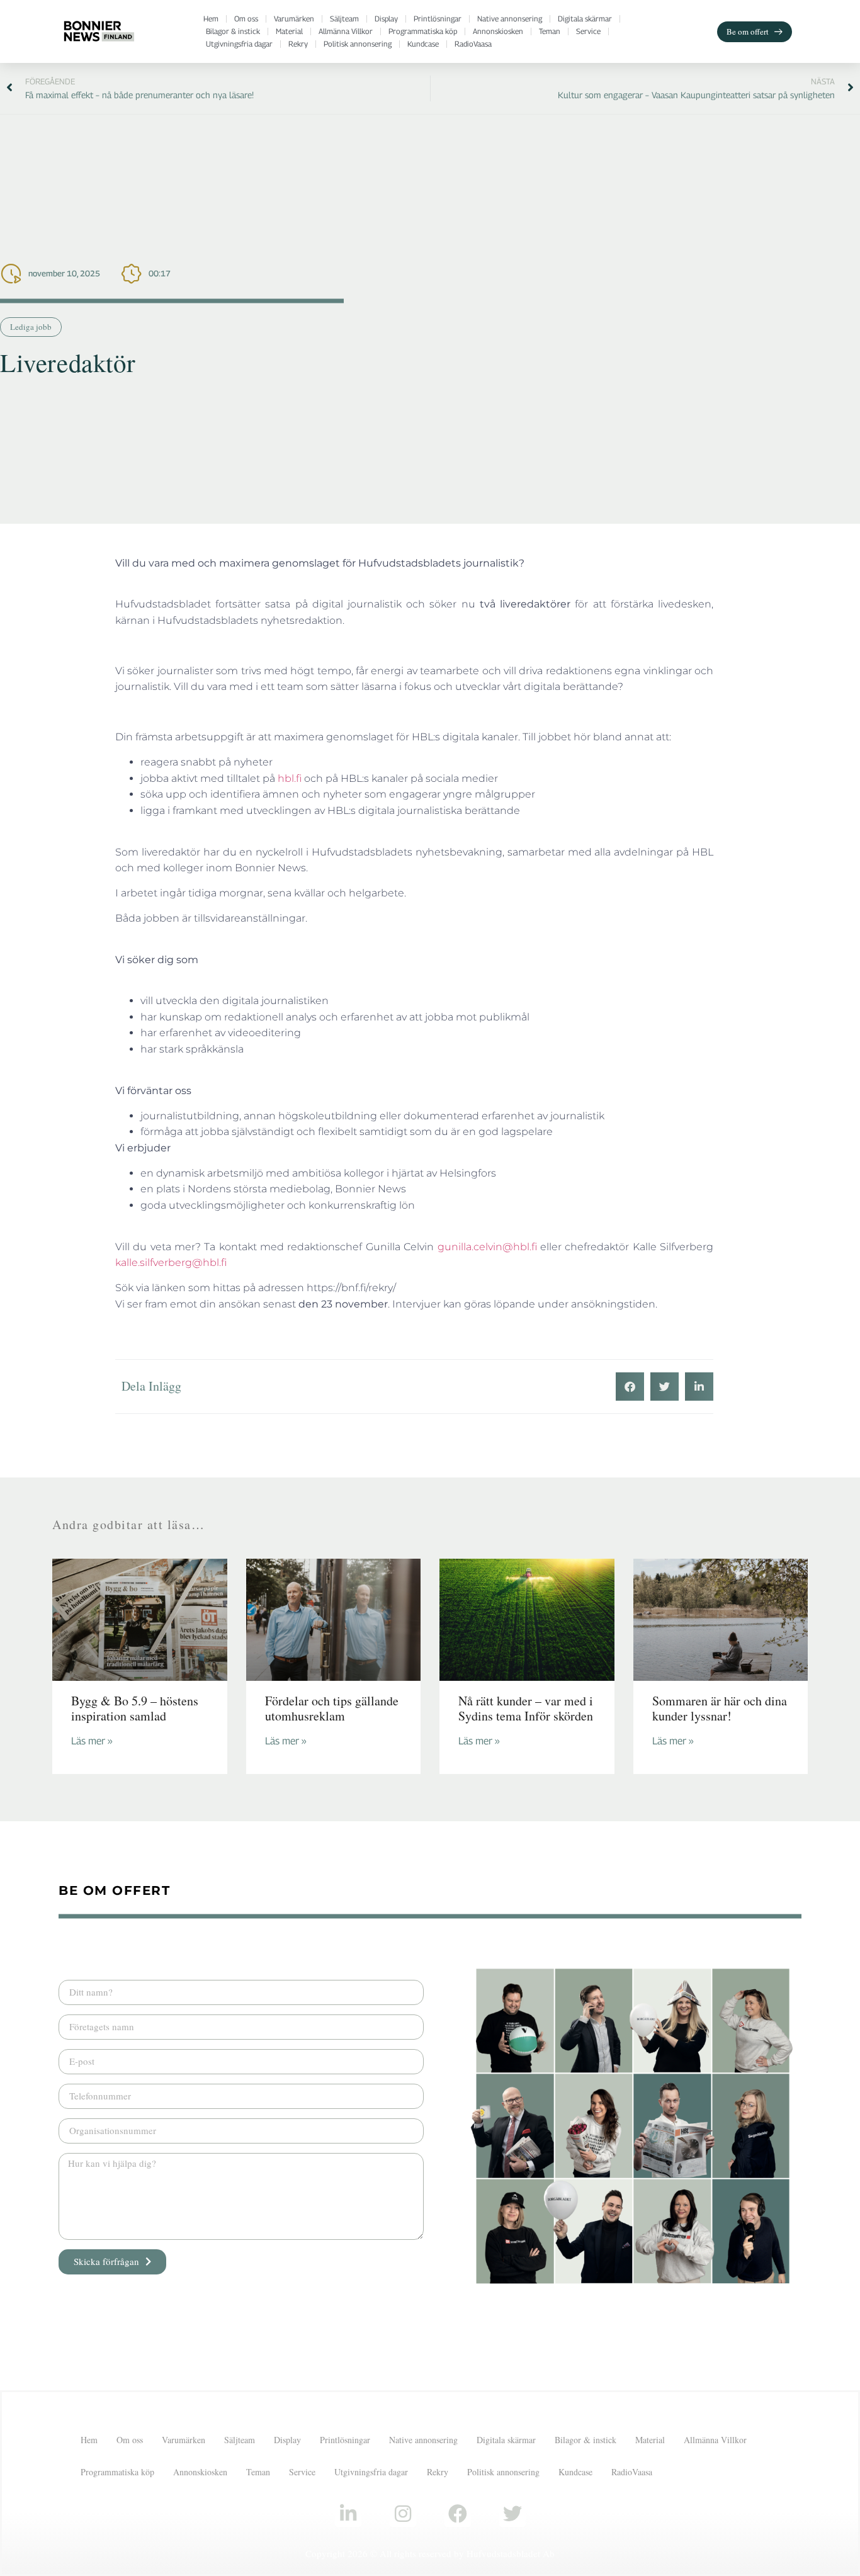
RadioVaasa (473, 44)
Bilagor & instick (233, 31)
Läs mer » (92, 1741)
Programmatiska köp (423, 31)
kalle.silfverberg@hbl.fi (171, 1263)
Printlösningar (438, 19)
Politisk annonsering (358, 44)
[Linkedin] (348, 2514)
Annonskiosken (498, 31)
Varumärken (294, 19)
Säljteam (344, 19)
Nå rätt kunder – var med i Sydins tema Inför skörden (526, 1708)
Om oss (246, 19)
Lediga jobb (31, 327)
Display (386, 19)
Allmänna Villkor (346, 31)
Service (588, 31)
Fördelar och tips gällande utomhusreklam (332, 1708)
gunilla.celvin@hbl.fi (487, 1247)
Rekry (298, 44)
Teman (550, 31)
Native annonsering (510, 19)
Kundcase (423, 44)
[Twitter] (512, 2514)
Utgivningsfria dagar (239, 44)
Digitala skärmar (585, 19)
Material (289, 31)
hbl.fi (290, 778)
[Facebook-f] (458, 2514)
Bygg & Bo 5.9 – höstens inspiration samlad (135, 1708)
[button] (630, 1387)
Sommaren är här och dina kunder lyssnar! (720, 1708)
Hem (211, 19)
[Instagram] (403, 2514)
